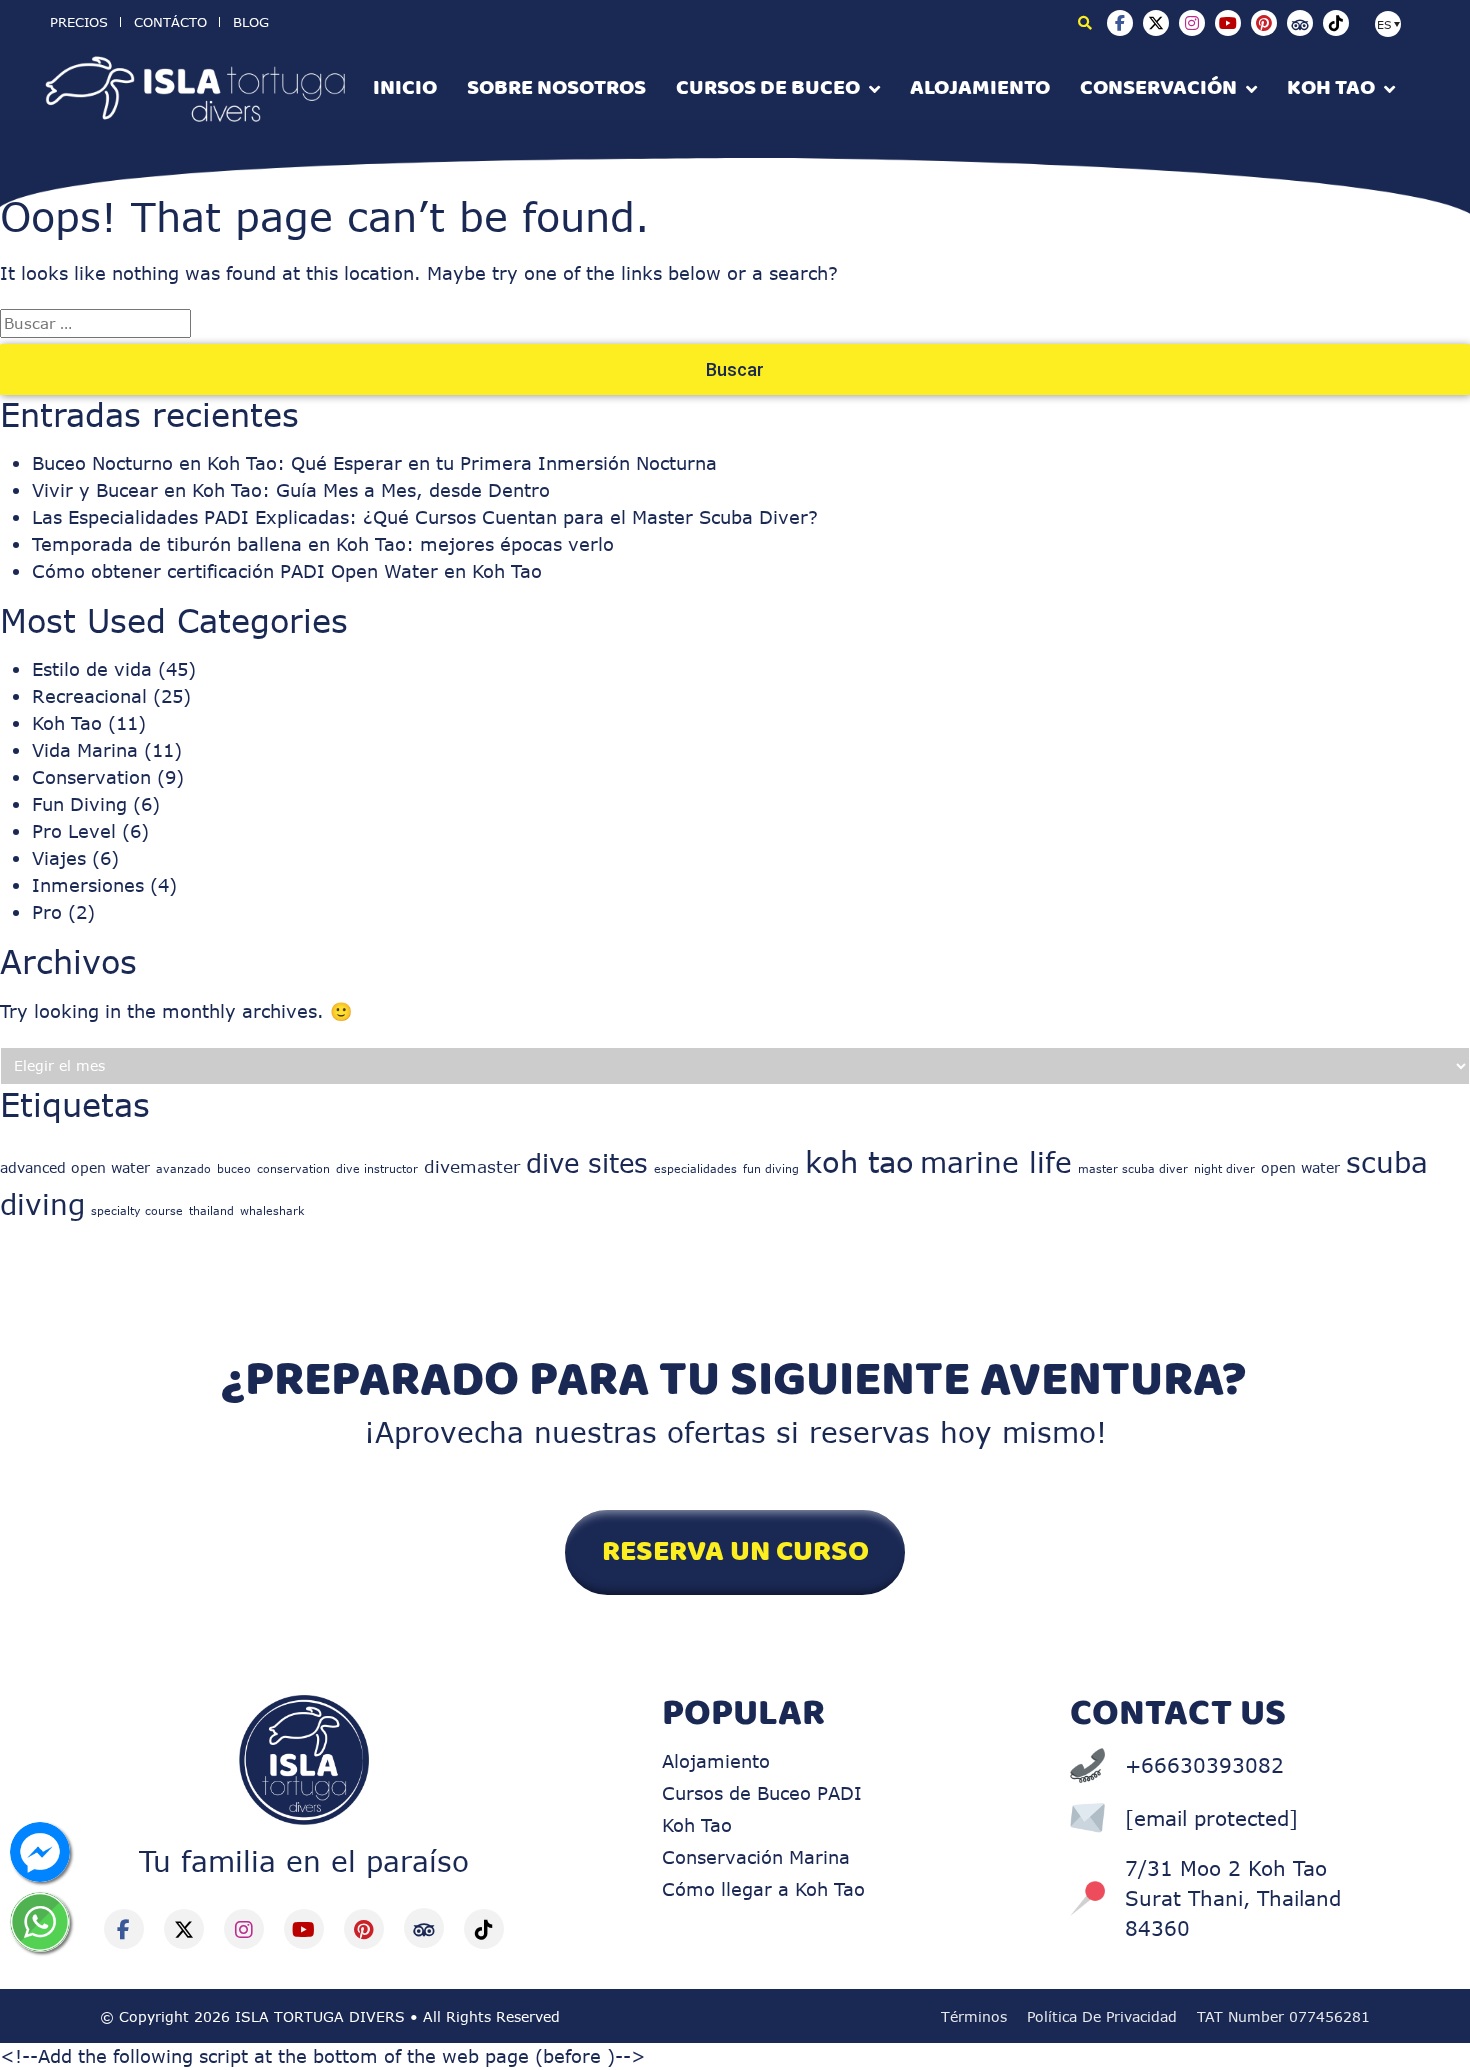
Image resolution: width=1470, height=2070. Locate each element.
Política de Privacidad (1102, 2016)
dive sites (587, 1162)
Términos (974, 2016)
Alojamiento (716, 1761)
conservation (293, 1168)
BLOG (251, 22)
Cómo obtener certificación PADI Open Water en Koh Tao (287, 571)
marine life (996, 1162)
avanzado (183, 1168)
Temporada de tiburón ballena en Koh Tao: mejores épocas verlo (323, 544)
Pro (47, 912)
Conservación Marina (756, 1857)
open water (1300, 1167)
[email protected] (1211, 1817)
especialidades (695, 1168)
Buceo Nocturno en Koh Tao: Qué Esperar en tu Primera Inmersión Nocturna (374, 463)
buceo (234, 1168)
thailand (211, 1210)
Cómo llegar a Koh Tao (763, 1889)
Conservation (91, 777)
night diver (1224, 1168)
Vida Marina (85, 750)
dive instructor (377, 1168)
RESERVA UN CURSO (735, 1552)
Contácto (170, 22)
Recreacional (89, 696)
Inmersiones (88, 885)
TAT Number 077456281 (1283, 2016)
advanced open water (75, 1167)
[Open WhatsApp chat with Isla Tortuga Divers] (40, 1922)
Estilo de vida (92, 669)
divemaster (472, 1166)
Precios (79, 22)
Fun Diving (79, 804)
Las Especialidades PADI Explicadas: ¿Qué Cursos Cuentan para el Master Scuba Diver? (425, 517)
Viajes (59, 858)
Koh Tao (67, 723)
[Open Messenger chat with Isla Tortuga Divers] (40, 1852)
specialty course (137, 1210)
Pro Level (74, 831)
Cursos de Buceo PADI (762, 1793)
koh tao (859, 1161)
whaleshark (272, 1210)
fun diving (771, 1168)
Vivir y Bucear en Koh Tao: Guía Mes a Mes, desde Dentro (291, 490)
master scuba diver (1133, 1168)
